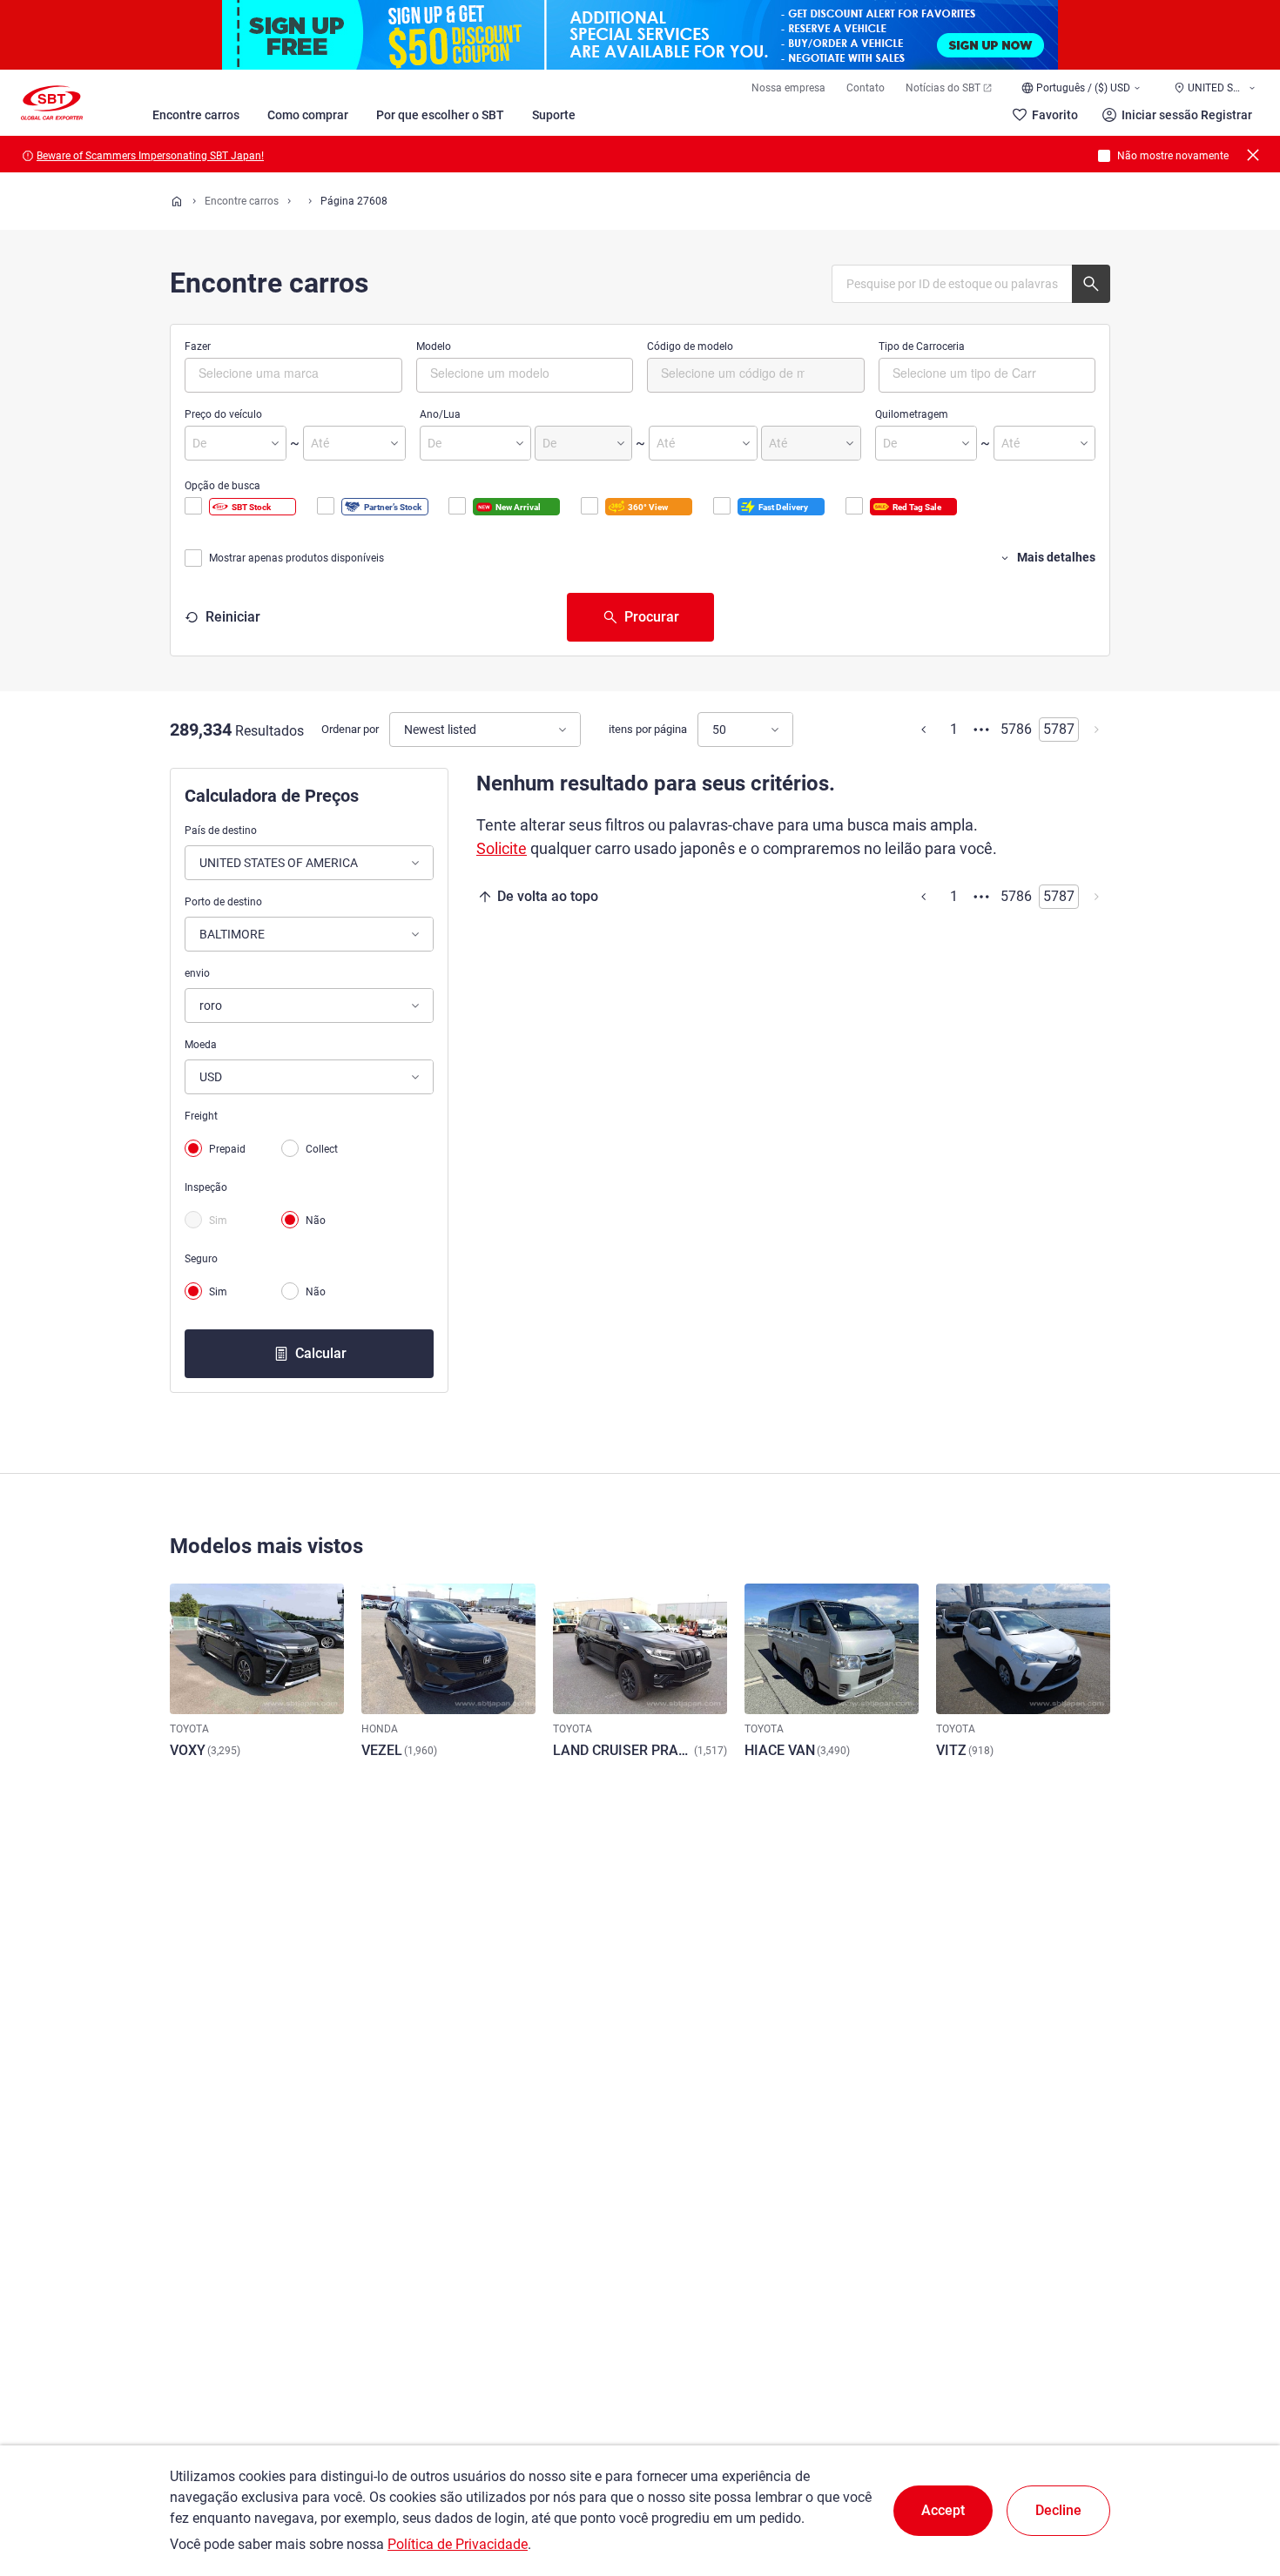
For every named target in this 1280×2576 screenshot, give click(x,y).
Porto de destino (223, 902)
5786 (1016, 729)
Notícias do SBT (943, 88)
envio (197, 973)
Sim (218, 1221)
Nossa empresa (788, 88)
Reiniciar (233, 617)
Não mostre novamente (1173, 156)
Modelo (434, 346)
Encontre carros (196, 115)
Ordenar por (350, 729)
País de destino (221, 831)
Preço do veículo (223, 414)
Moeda (201, 1045)
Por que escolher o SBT (440, 115)
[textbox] (272, 373)
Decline (1058, 2510)
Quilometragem (912, 414)
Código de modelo (690, 346)
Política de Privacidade (458, 2544)
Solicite (502, 848)
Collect (322, 1149)
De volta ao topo (548, 896)
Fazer (198, 346)
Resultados (269, 731)
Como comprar (308, 115)
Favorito (1055, 115)
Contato (866, 88)
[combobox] (293, 375)
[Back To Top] (1236, 2486)
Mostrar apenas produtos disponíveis (296, 558)
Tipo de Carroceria (922, 346)
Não (316, 1221)
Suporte (554, 115)
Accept (943, 2510)
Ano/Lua (440, 414)
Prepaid (227, 1149)
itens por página (648, 729)
